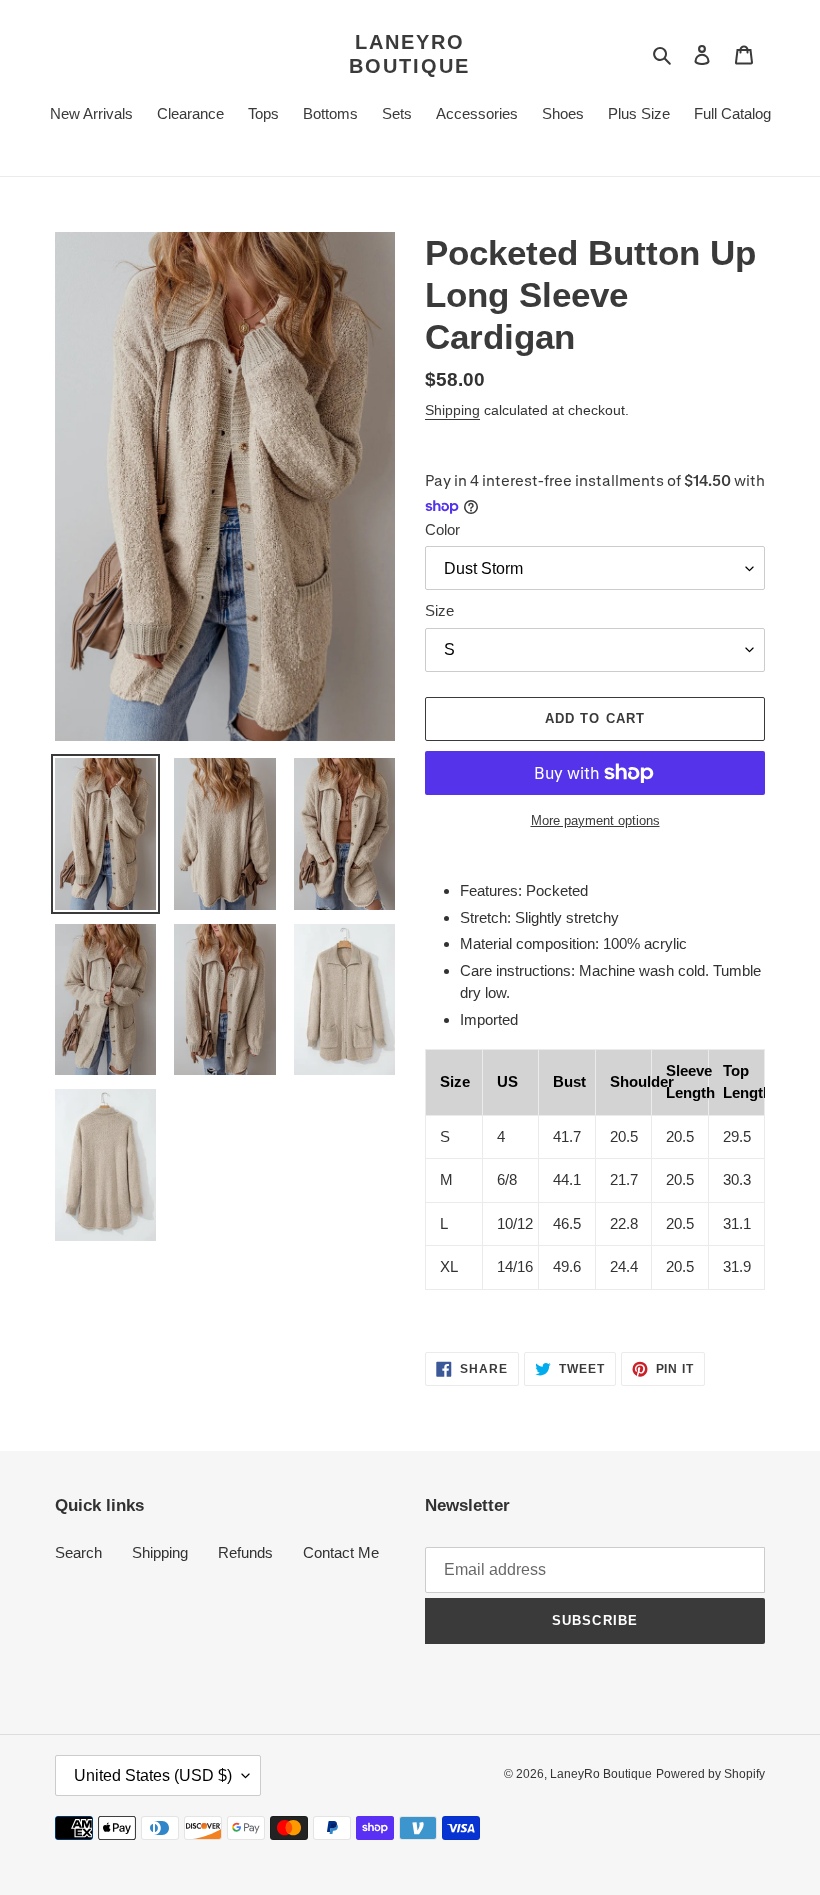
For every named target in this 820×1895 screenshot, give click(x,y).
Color (442, 529)
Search (78, 1552)
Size (439, 610)
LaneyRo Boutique (409, 54)
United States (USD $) (153, 1775)
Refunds (245, 1552)
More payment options (595, 820)
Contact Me (341, 1552)
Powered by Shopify (710, 1774)
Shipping (452, 410)
